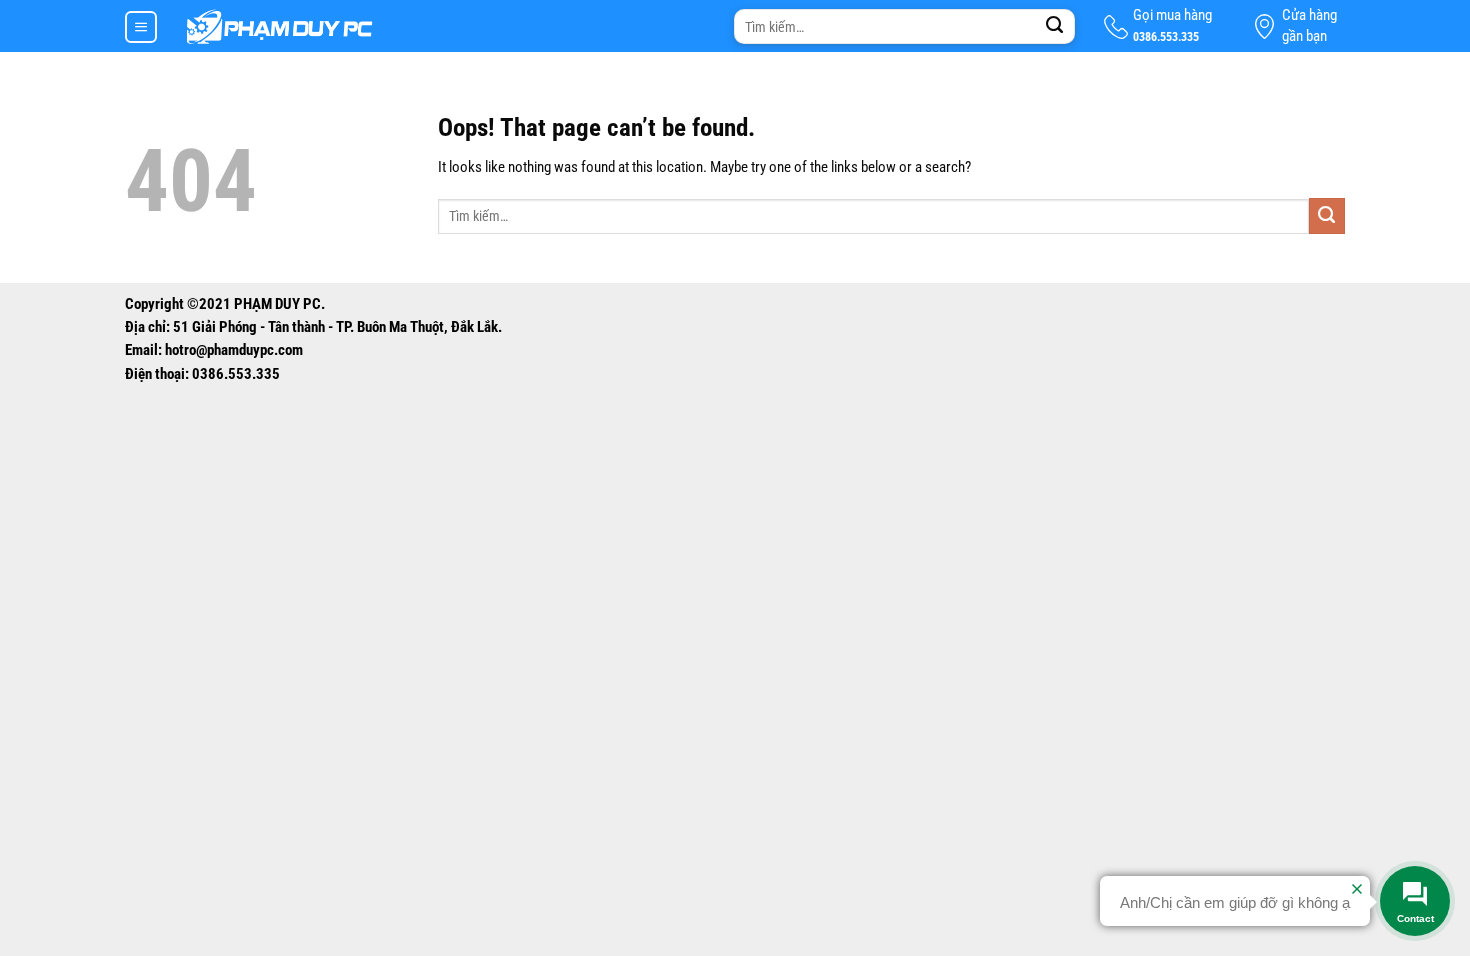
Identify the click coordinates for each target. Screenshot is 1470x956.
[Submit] (1055, 27)
